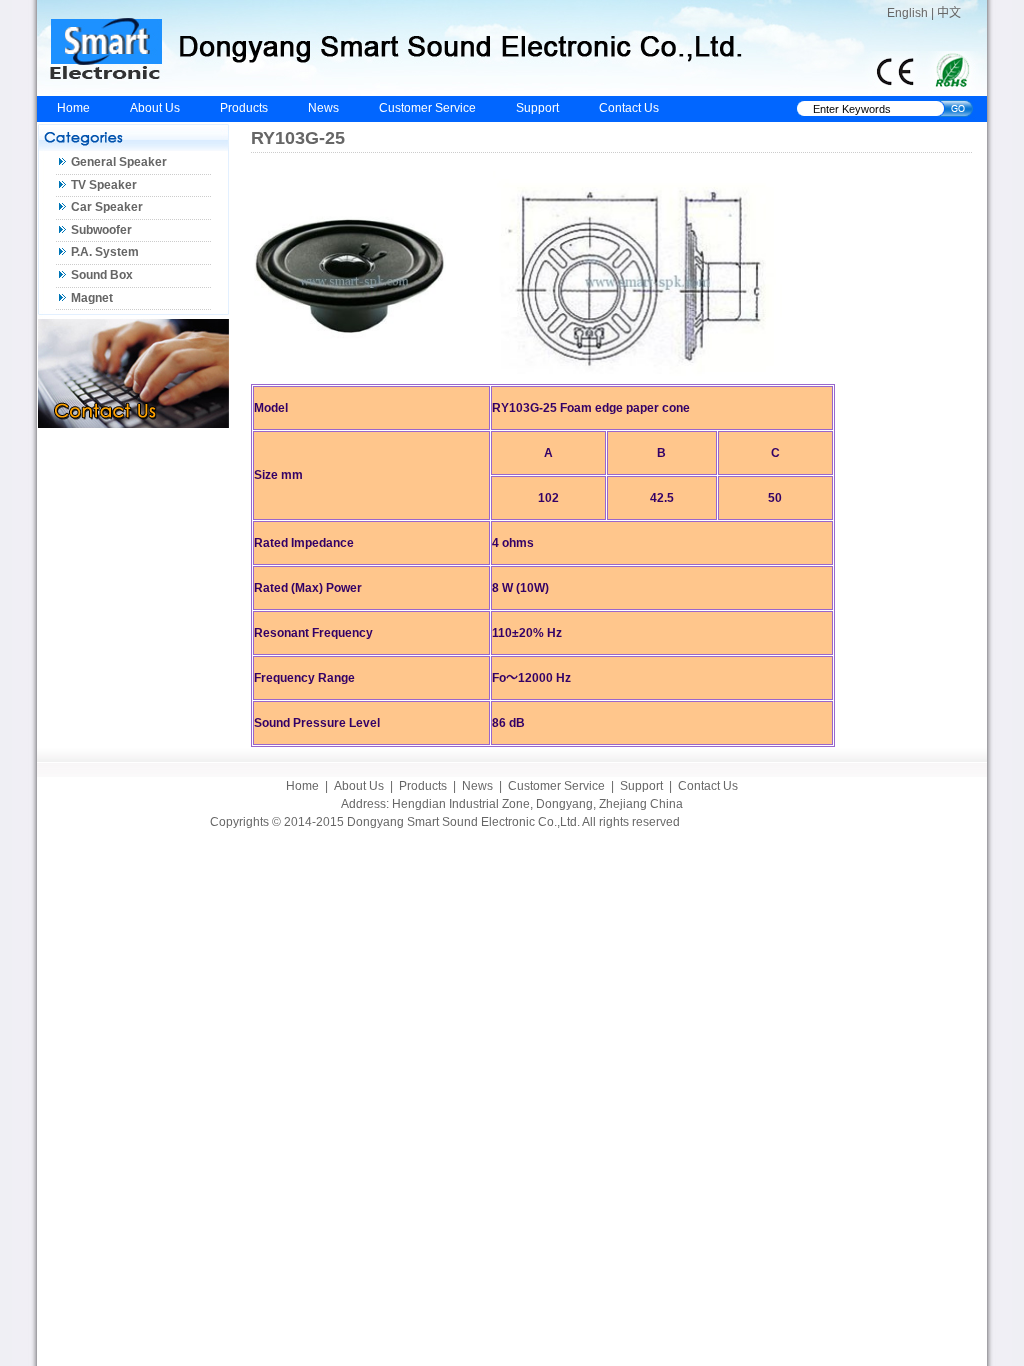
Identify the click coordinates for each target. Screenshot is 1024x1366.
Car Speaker (107, 207)
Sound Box (102, 275)
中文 (949, 13)
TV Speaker (104, 185)
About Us (155, 108)
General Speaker (119, 162)
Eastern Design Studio (753, 822)
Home (73, 108)
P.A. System (105, 252)
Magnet (92, 298)
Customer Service (427, 108)
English (907, 13)
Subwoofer (101, 230)
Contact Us (629, 108)
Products (244, 108)
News (323, 108)
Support (537, 108)
